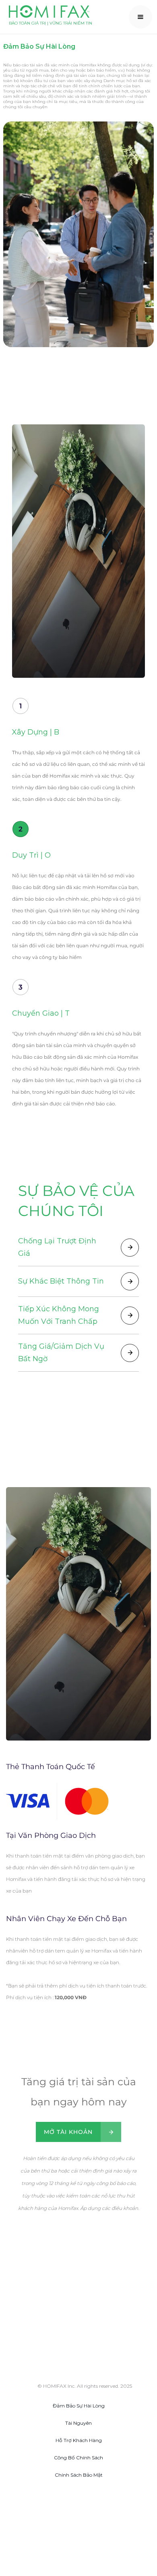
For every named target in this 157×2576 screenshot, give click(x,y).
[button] (140, 17)
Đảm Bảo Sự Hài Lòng (79, 2406)
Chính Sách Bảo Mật (79, 2475)
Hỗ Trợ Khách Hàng (79, 2440)
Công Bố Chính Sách (78, 2458)
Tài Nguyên (78, 2423)
